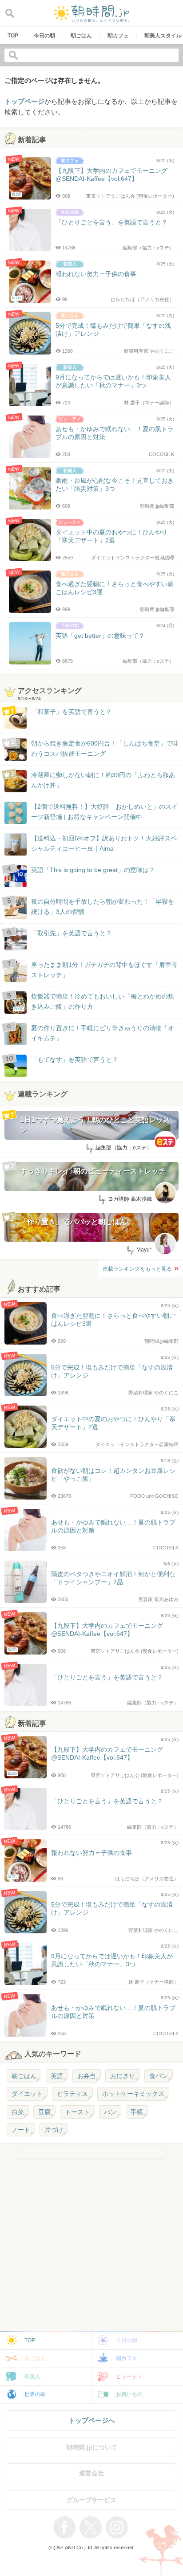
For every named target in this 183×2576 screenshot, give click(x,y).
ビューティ (129, 2376)
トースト (77, 2112)
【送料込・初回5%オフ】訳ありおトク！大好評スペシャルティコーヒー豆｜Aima (104, 843)
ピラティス (72, 2094)
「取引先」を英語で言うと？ (72, 933)
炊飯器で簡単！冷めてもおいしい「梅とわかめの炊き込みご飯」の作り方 (94, 1002)
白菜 (18, 2112)
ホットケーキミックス (133, 2094)
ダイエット (27, 2094)
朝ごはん (24, 2076)
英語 (57, 2076)
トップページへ (92, 2420)
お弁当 (87, 2076)
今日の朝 (127, 2340)
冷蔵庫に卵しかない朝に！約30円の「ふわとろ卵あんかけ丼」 (103, 780)
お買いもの (129, 2394)
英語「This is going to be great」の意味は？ (93, 870)
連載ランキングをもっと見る (137, 1269)
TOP (30, 2340)
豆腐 (44, 2112)
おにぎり (123, 2076)
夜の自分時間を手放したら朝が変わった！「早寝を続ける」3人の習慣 (103, 906)
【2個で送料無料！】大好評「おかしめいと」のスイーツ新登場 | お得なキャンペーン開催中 (104, 811)
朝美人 (32, 2376)
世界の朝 (35, 2394)
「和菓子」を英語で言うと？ (72, 712)
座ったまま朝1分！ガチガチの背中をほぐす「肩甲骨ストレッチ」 (104, 970)
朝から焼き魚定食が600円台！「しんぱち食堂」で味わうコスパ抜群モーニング (105, 748)
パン (110, 2112)
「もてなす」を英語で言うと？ (75, 1060)
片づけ (54, 2130)
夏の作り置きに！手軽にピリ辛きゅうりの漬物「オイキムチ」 (103, 1033)
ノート (21, 2130)
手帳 (137, 2112)
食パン (159, 2076)
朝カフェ (127, 2358)
